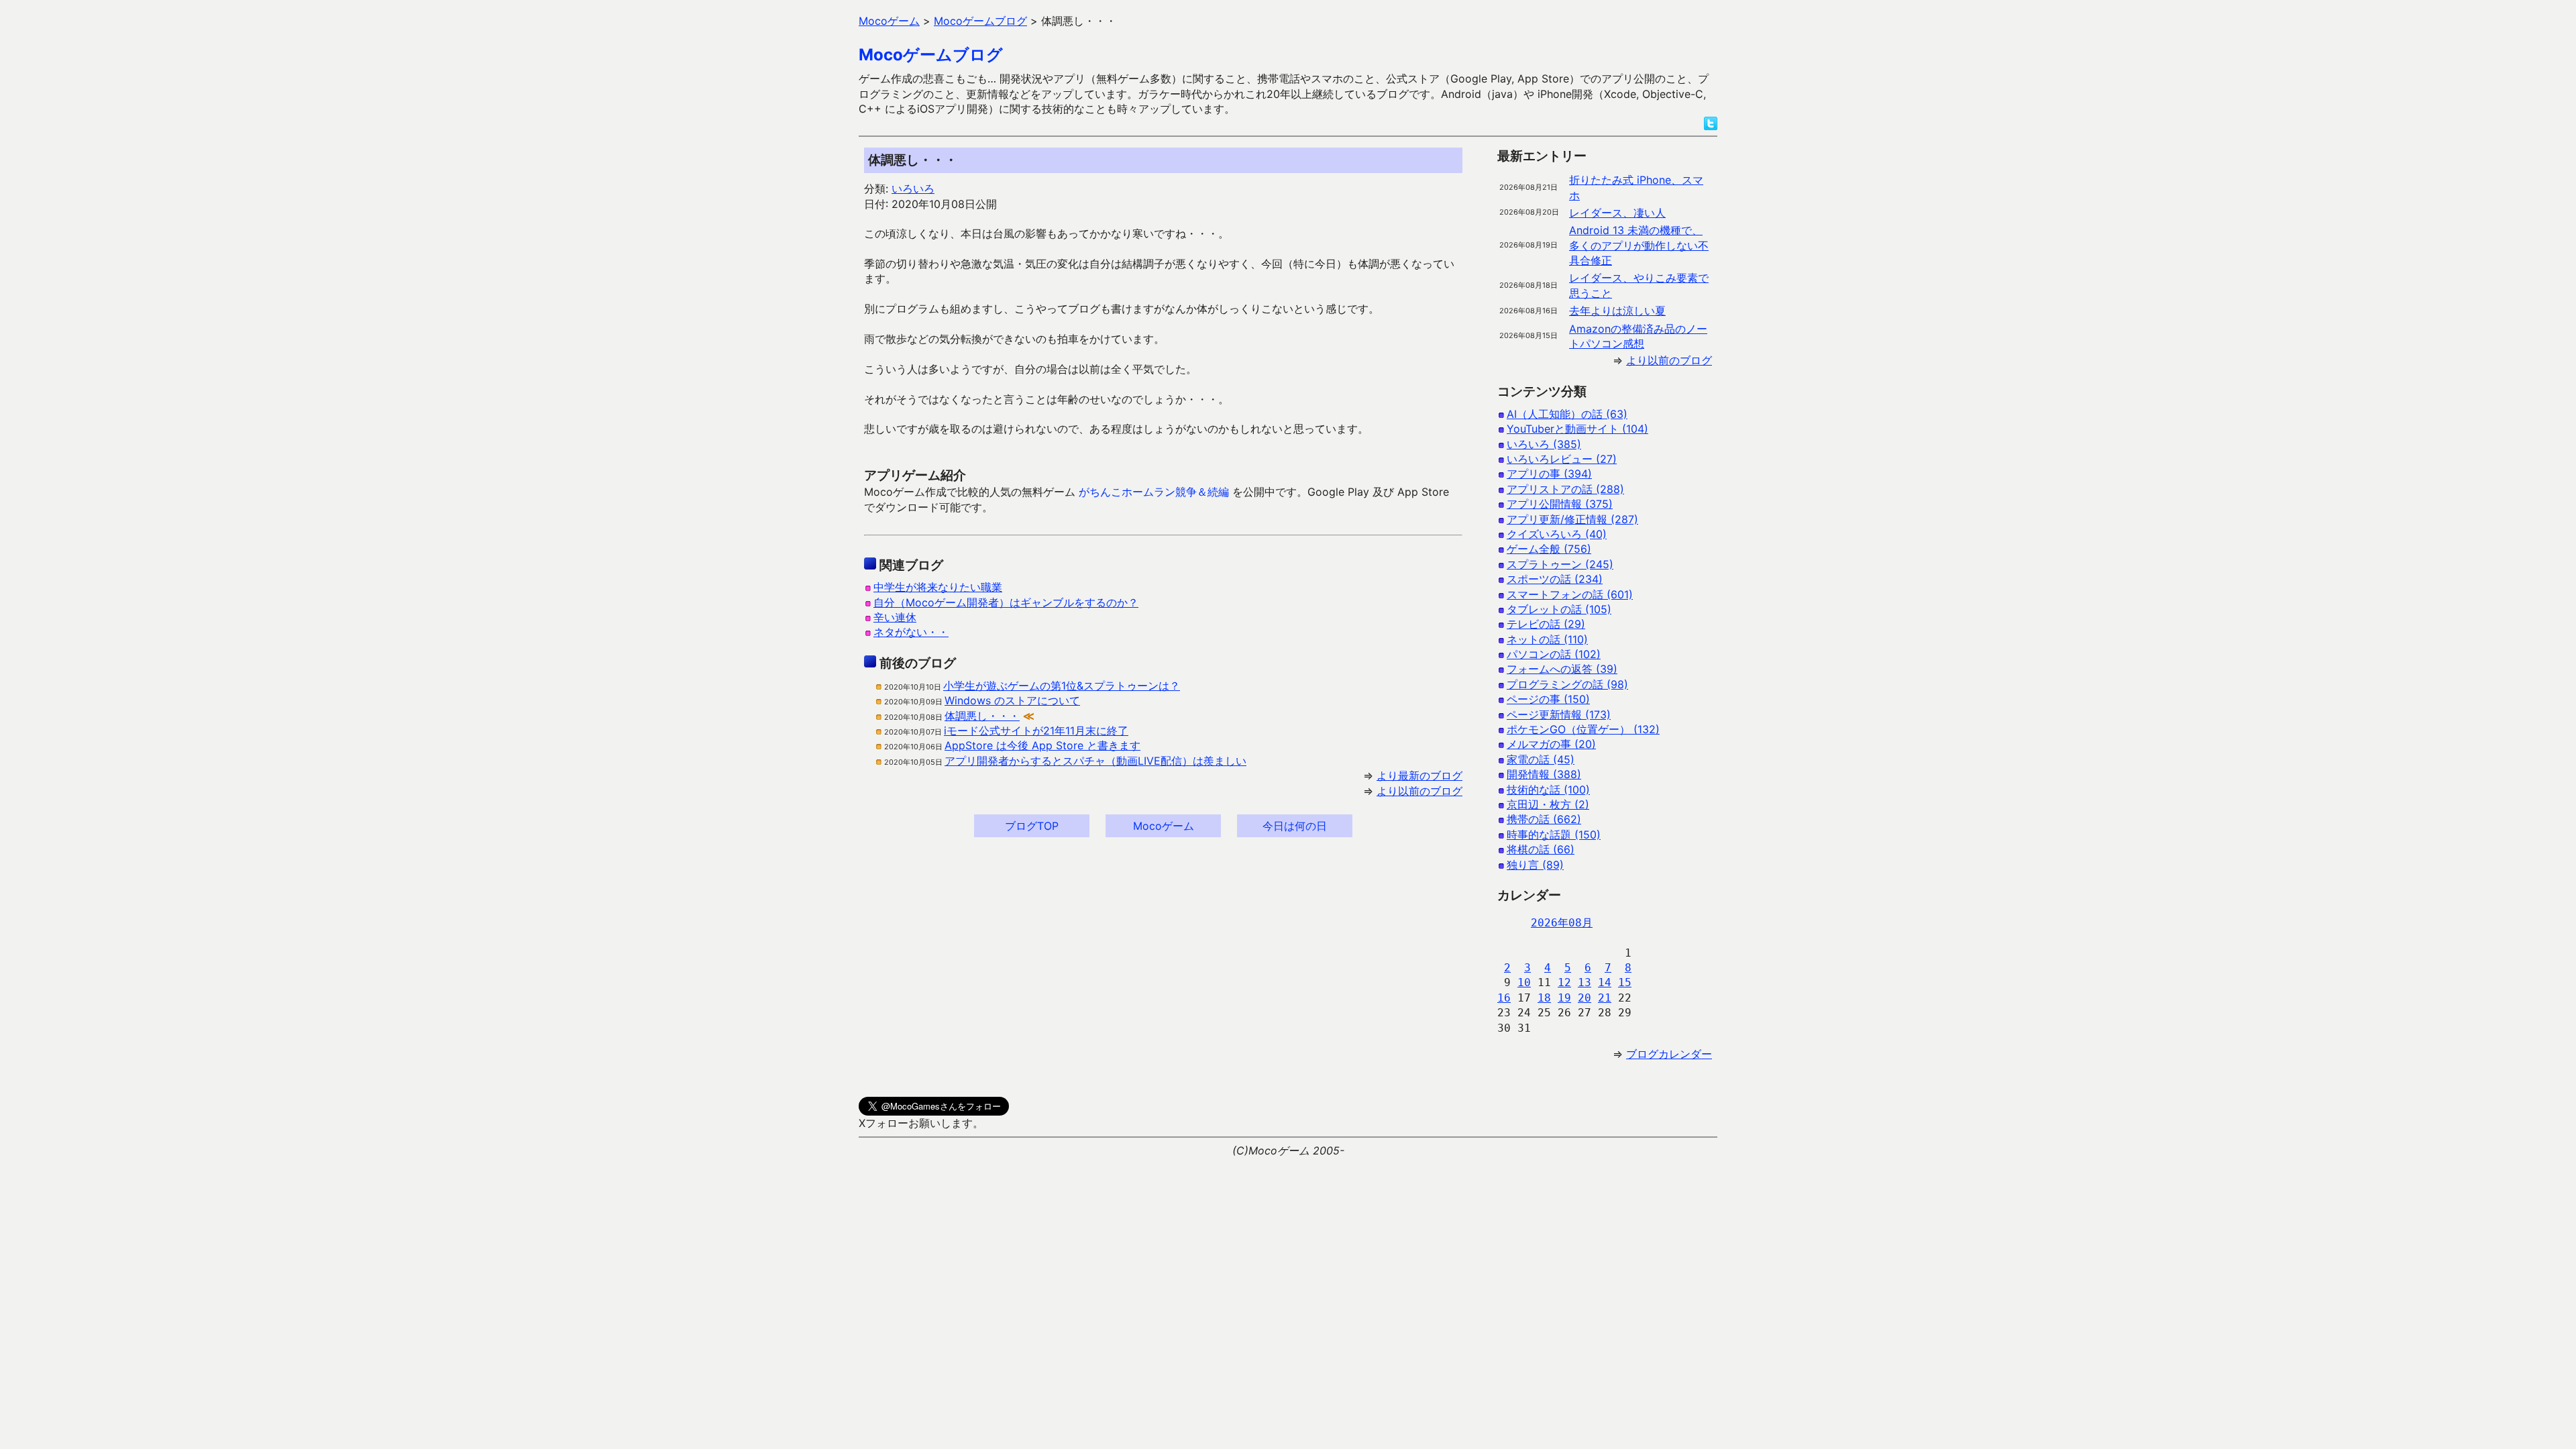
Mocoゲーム (1164, 826)
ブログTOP (1032, 826)
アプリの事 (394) (1549, 474)
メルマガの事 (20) (1551, 744)
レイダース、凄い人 (1617, 213)
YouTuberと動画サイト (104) (1577, 429)
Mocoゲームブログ (931, 55)
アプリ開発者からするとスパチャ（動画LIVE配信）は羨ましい (1095, 761)
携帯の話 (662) (1544, 819)
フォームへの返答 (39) (1562, 669)
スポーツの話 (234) (1555, 579)
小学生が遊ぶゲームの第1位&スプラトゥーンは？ (1062, 686)
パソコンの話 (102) (1554, 654)
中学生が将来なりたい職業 (938, 587)
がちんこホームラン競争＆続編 (1154, 492)
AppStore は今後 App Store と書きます (1042, 745)
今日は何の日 (1295, 826)
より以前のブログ (1419, 791)
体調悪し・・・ (982, 716)
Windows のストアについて (1012, 700)
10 (1524, 982)
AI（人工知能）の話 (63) (1567, 414)
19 (1564, 998)
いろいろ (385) (1544, 444)
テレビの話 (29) (1546, 624)
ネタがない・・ (911, 632)
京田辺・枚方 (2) (1548, 804)
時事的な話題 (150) (1554, 835)
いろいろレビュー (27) (1562, 459)
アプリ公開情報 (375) (1560, 504)
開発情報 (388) (1544, 774)
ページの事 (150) (1548, 699)
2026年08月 (1562, 923)
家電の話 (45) (1541, 759)
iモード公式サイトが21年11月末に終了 (1036, 731)
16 (1504, 998)
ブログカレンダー (1669, 1054)
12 (1564, 982)
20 (1585, 998)
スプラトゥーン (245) (1560, 564)
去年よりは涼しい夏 (1617, 311)
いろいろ (913, 189)
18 (1544, 998)
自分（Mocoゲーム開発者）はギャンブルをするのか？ (1006, 602)
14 (1605, 982)
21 (1605, 998)
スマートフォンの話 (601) (1570, 594)
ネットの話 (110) (1547, 639)
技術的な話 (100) (1548, 790)
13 (1585, 982)
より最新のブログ (1419, 775)
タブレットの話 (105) (1559, 609)
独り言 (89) (1535, 865)
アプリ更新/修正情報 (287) (1572, 519)
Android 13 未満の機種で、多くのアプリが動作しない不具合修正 (1639, 245)
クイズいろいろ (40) (1557, 534)
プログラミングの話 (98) (1567, 684)
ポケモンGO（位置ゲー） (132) (1583, 729)
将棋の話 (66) (1541, 849)
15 (1625, 982)
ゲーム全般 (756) (1549, 549)
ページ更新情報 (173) (1559, 714)
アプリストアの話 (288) (1565, 489)
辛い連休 (895, 617)
